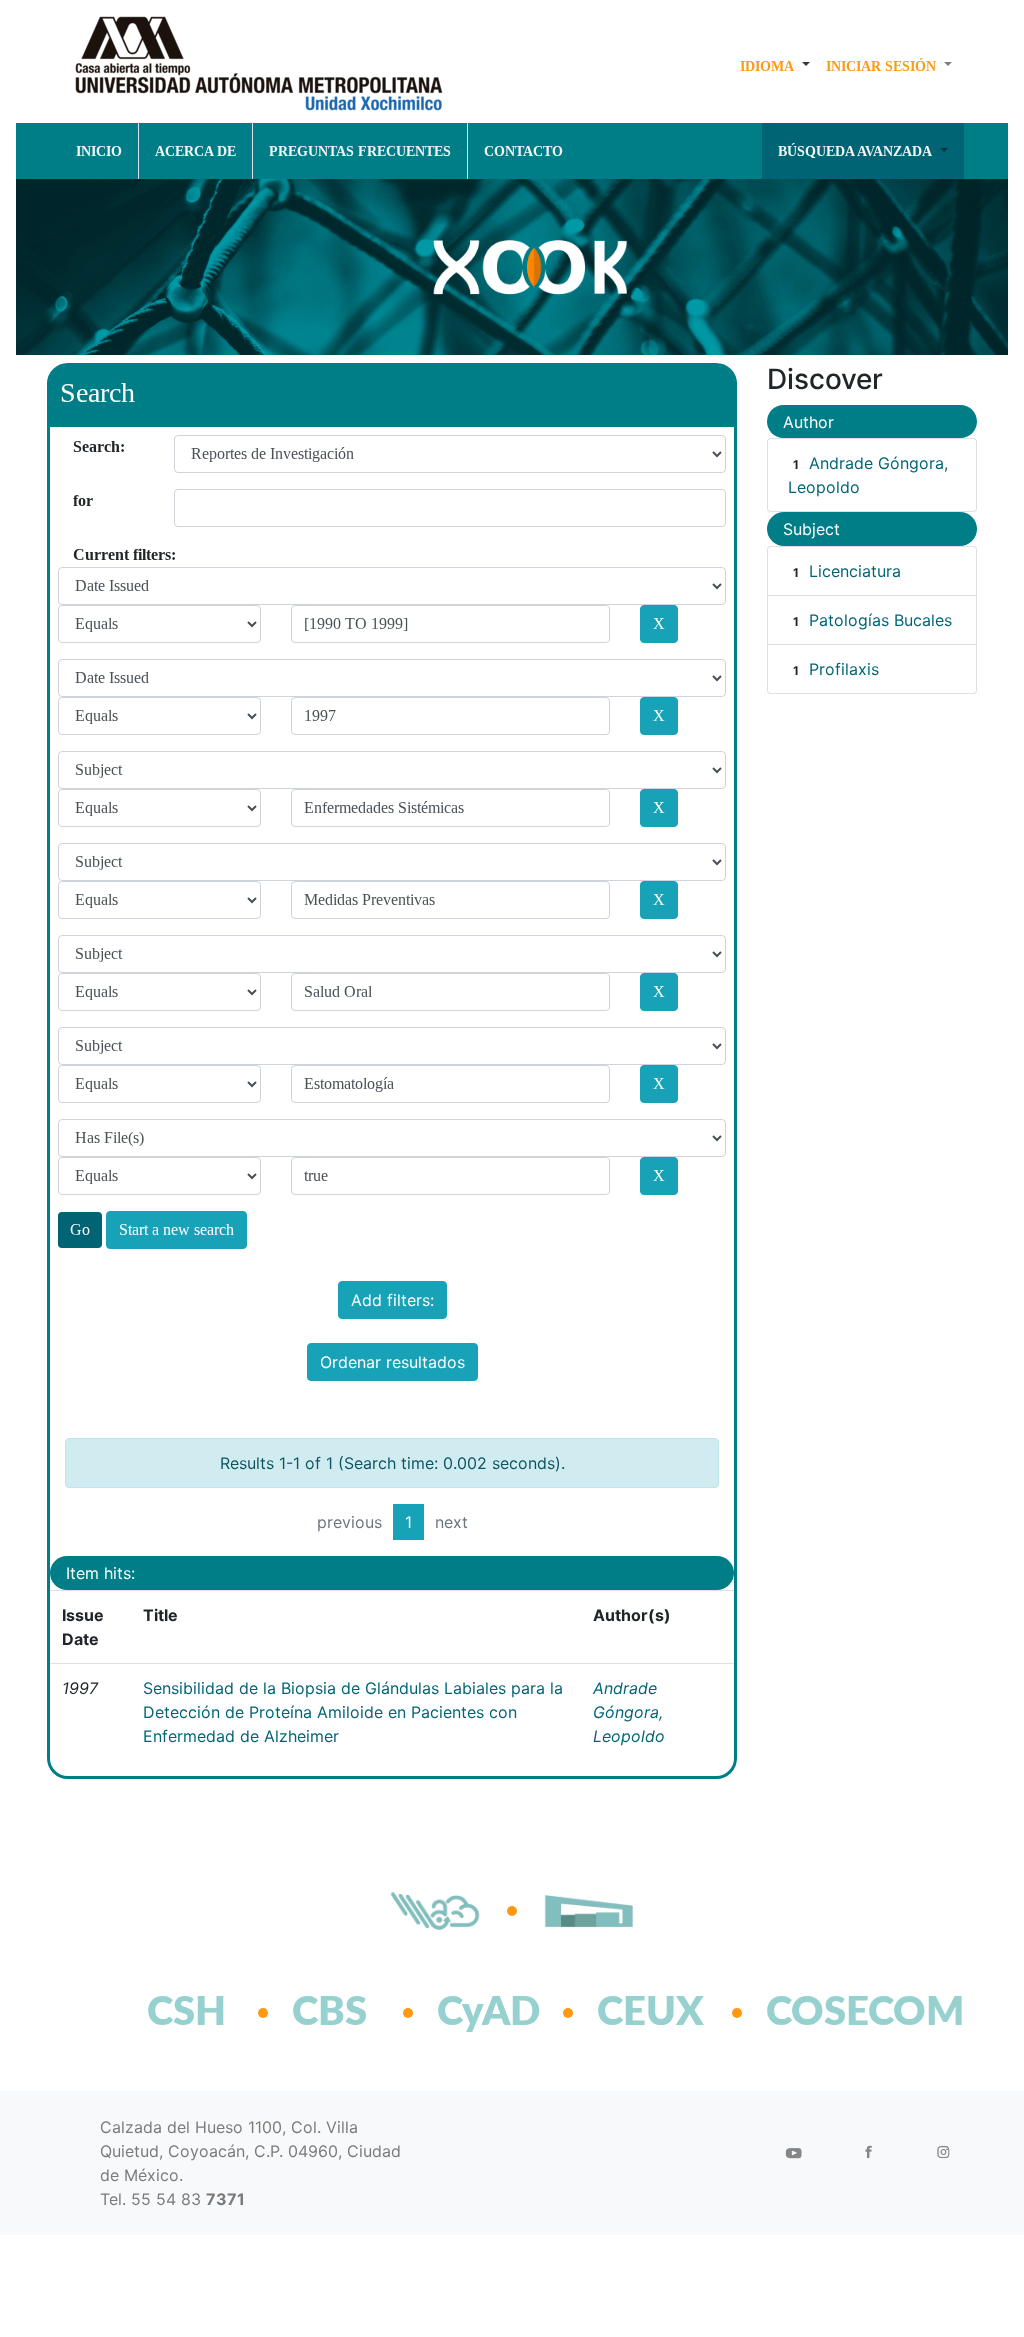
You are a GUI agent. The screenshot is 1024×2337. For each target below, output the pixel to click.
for (80, 500)
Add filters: (392, 1300)
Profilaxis (844, 669)
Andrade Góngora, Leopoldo (629, 1712)
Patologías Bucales (880, 620)
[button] (775, 66)
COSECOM (821, 2013)
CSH (186, 2013)
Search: (80, 446)
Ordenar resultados (392, 1362)
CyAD (488, 2013)
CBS (329, 2013)
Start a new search (176, 1229)
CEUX (650, 2013)
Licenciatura (855, 571)
